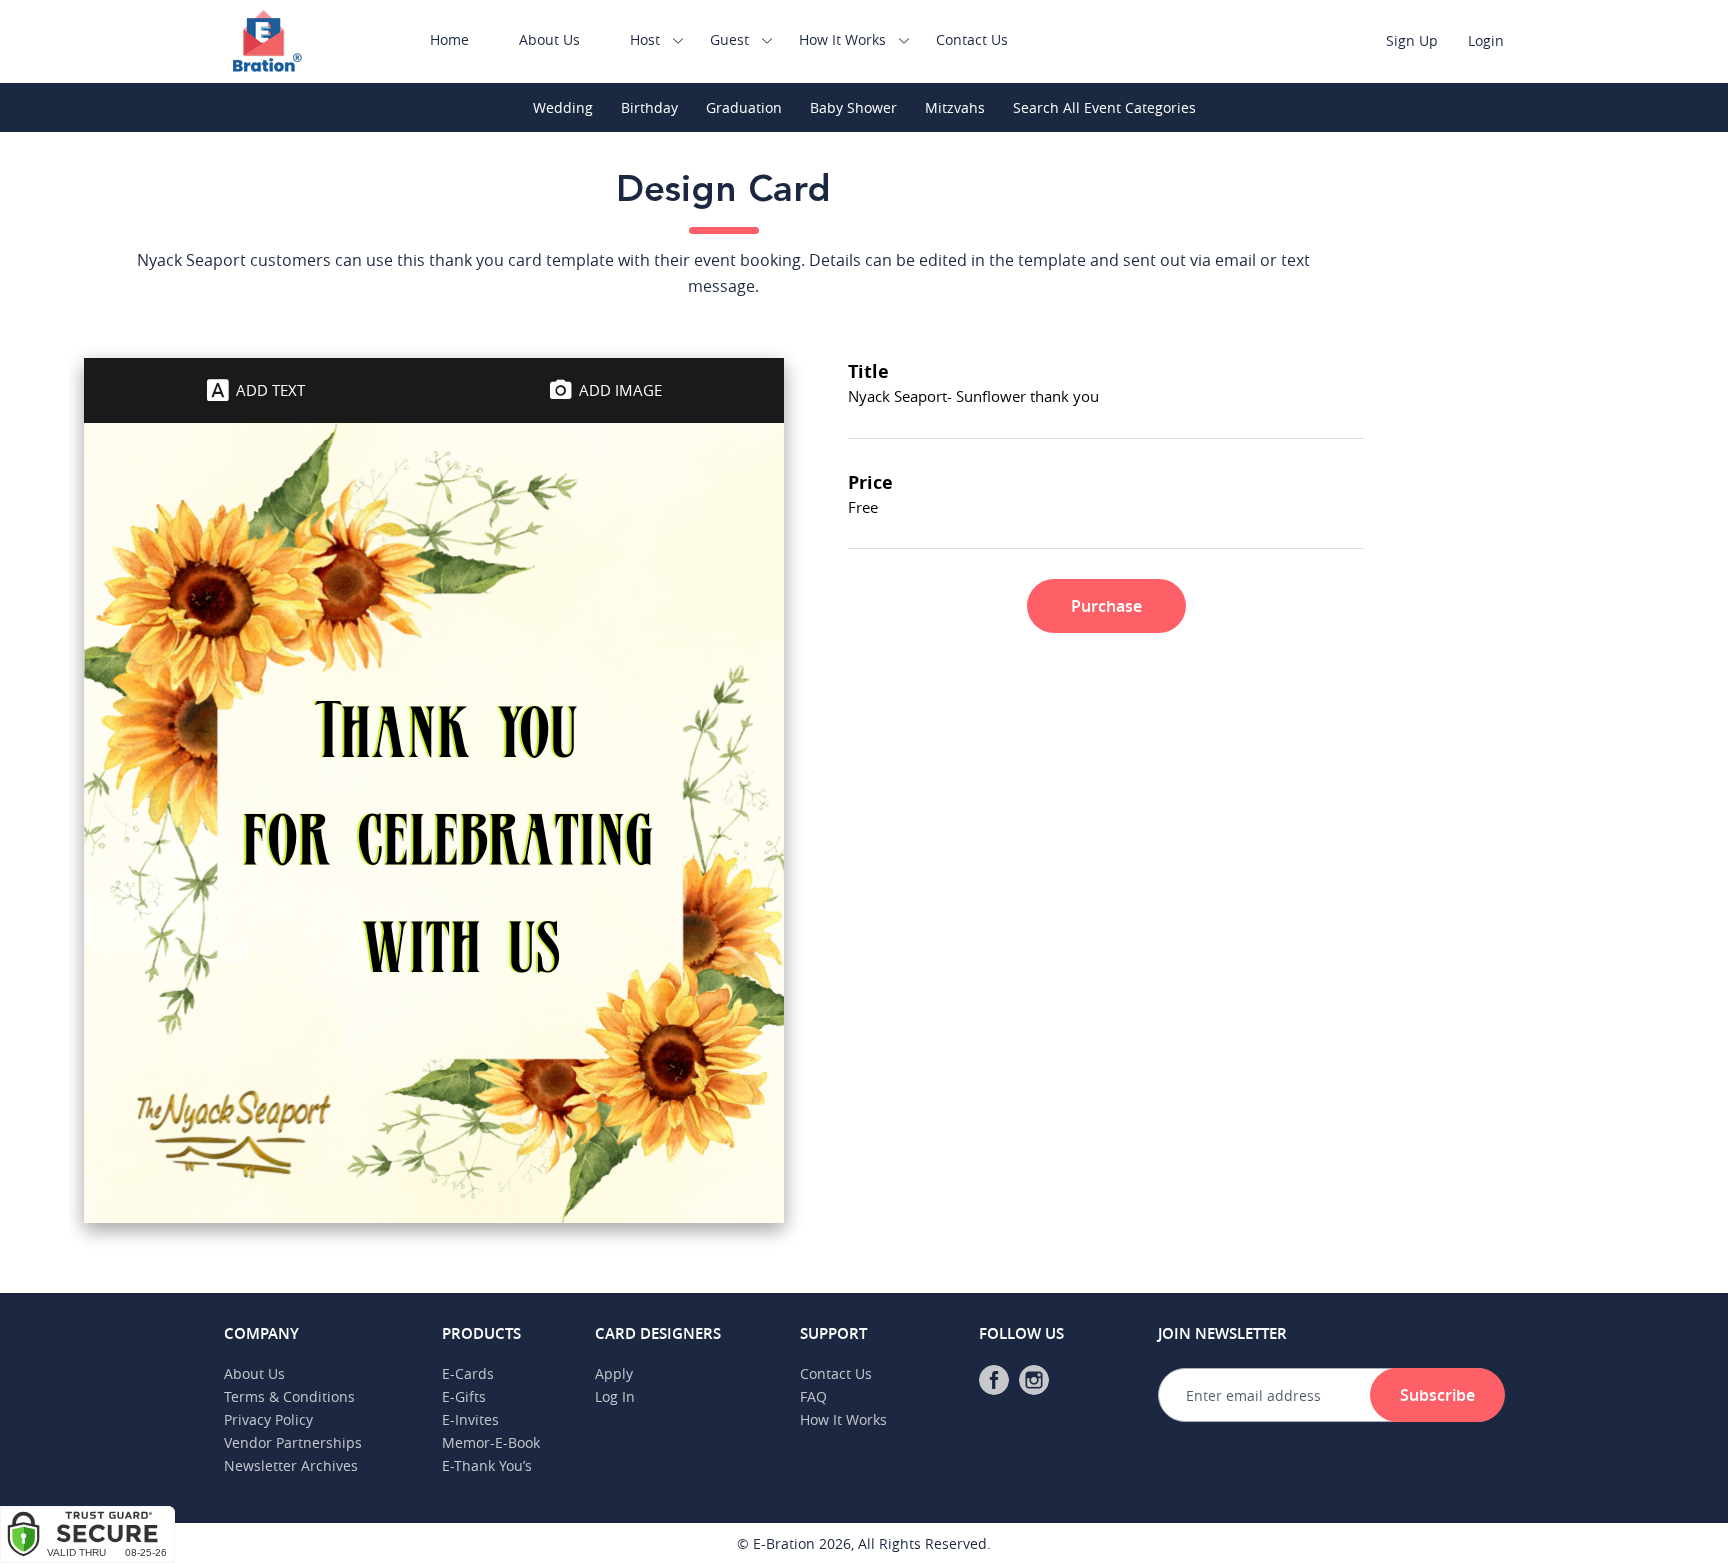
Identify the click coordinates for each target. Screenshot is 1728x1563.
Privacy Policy (268, 1419)
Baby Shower (853, 107)
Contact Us (972, 39)
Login (1486, 40)
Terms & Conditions (289, 1396)
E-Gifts (464, 1396)
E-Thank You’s (487, 1465)
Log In (615, 1396)
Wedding (563, 107)
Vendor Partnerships (293, 1442)
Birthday (649, 107)
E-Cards (468, 1373)
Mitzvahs (955, 107)
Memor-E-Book (491, 1442)
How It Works (842, 39)
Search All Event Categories (1104, 107)
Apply (614, 1373)
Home (449, 39)
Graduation (744, 107)
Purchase (1106, 606)
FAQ (813, 1396)
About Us (549, 39)
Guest (729, 39)
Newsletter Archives (291, 1465)
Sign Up (1412, 40)
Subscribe (1437, 1395)
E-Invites (470, 1419)
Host (645, 39)
